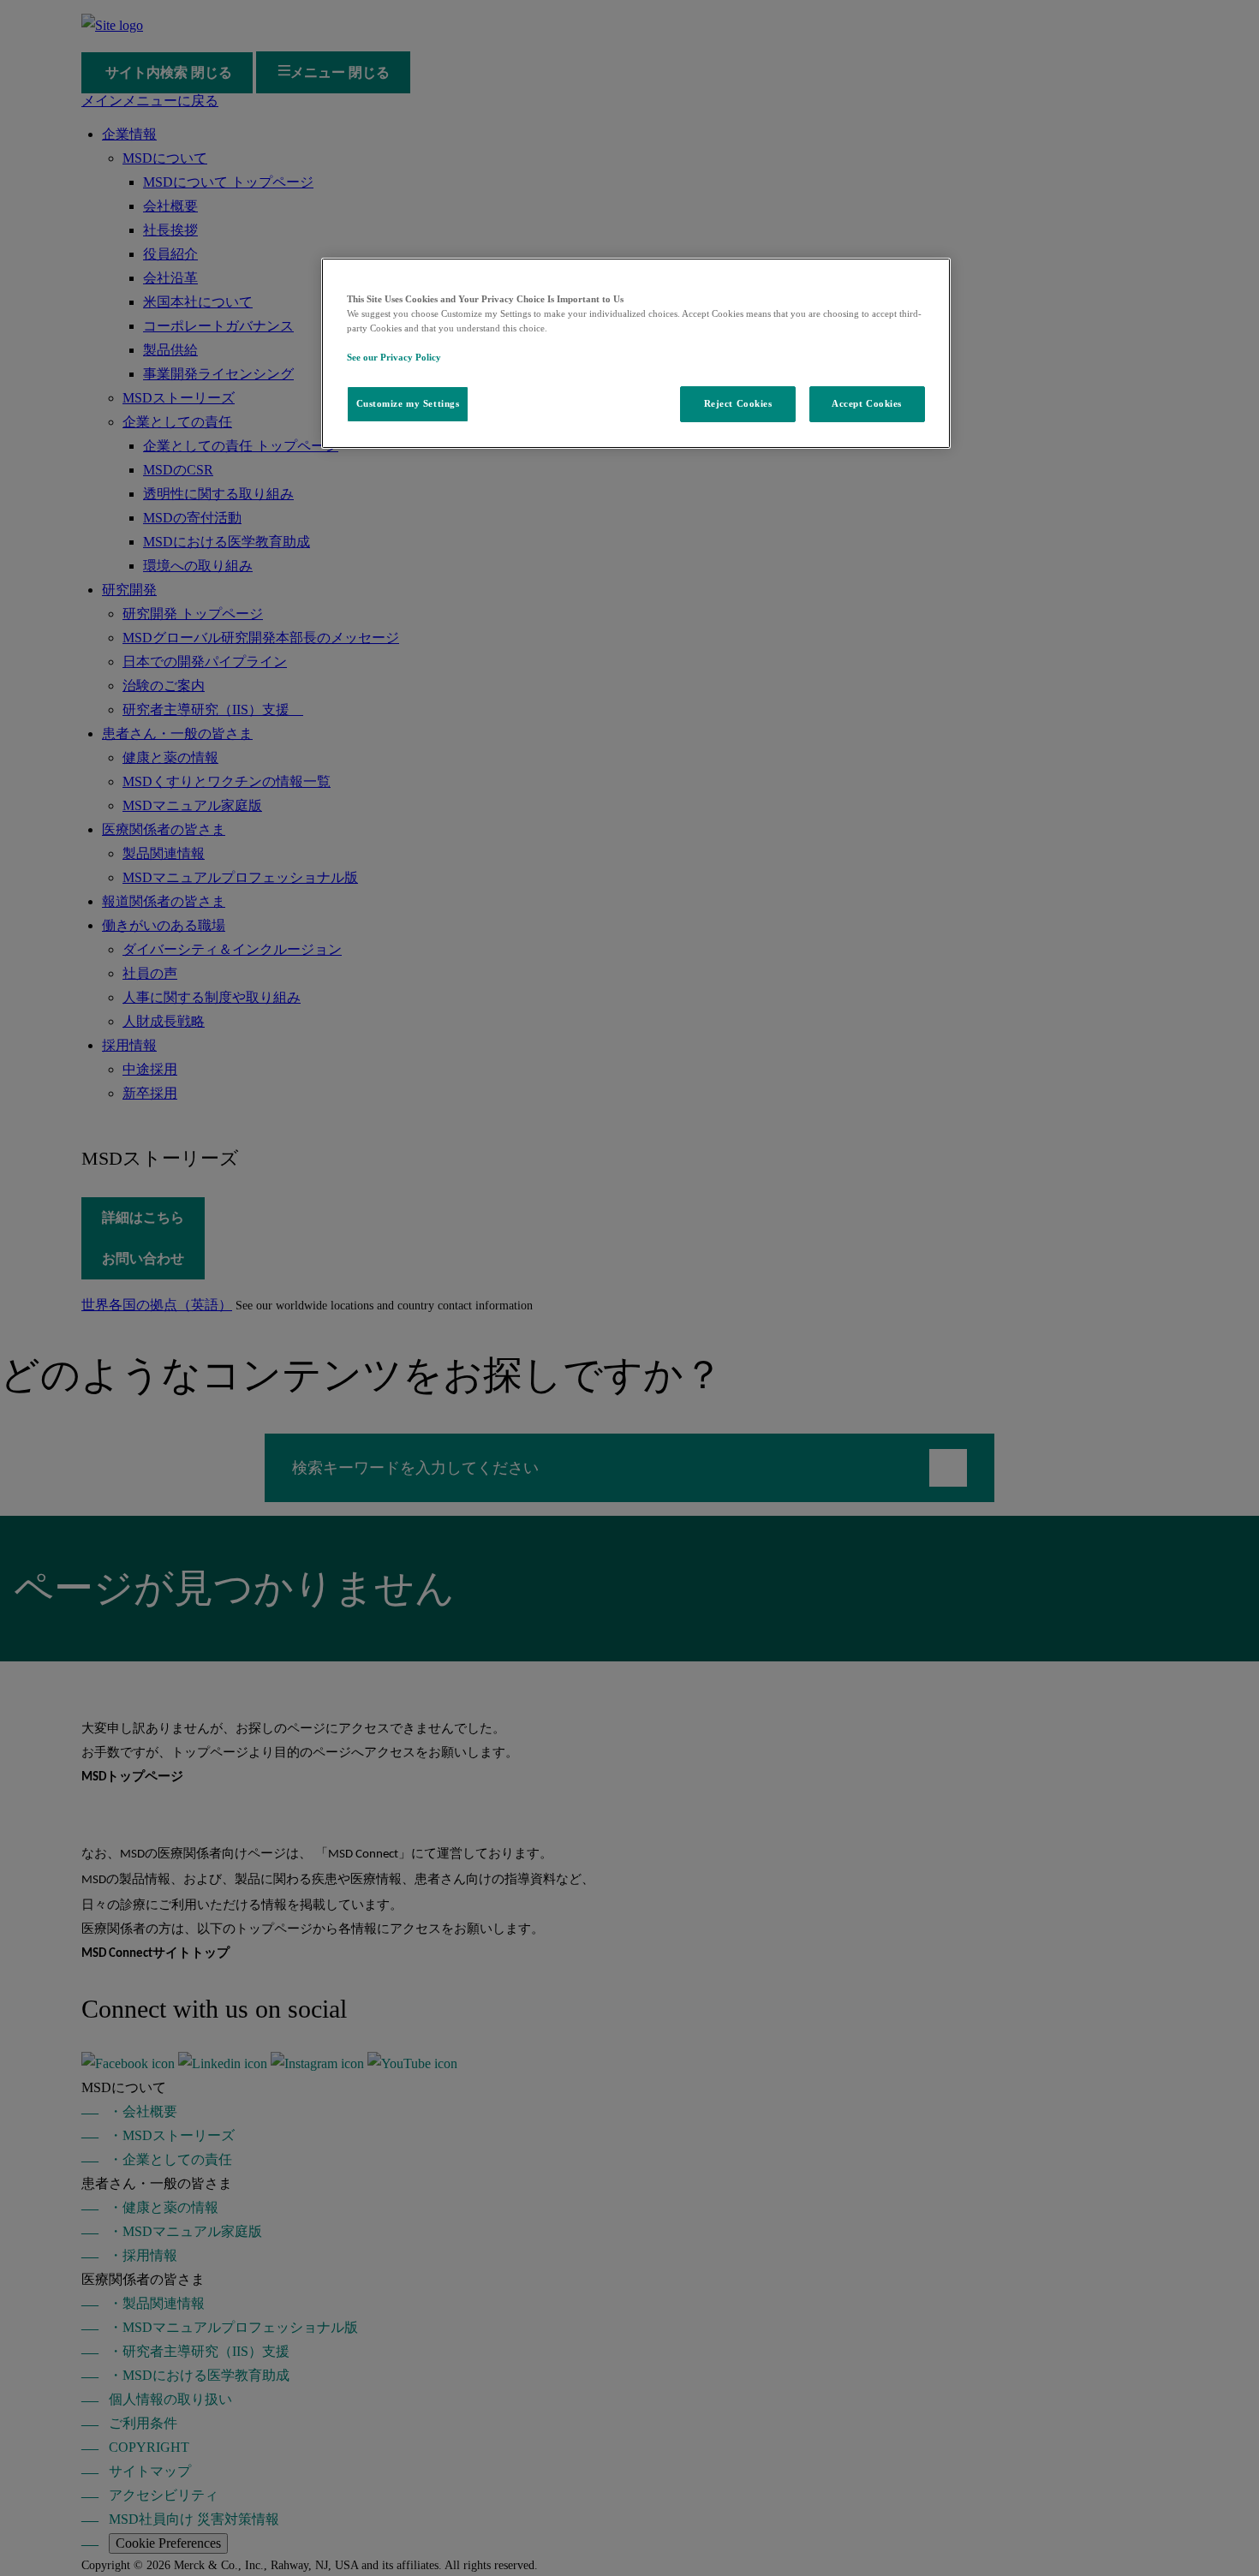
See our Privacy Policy (394, 357)
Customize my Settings (408, 403)
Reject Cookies (738, 403)
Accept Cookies (867, 403)
